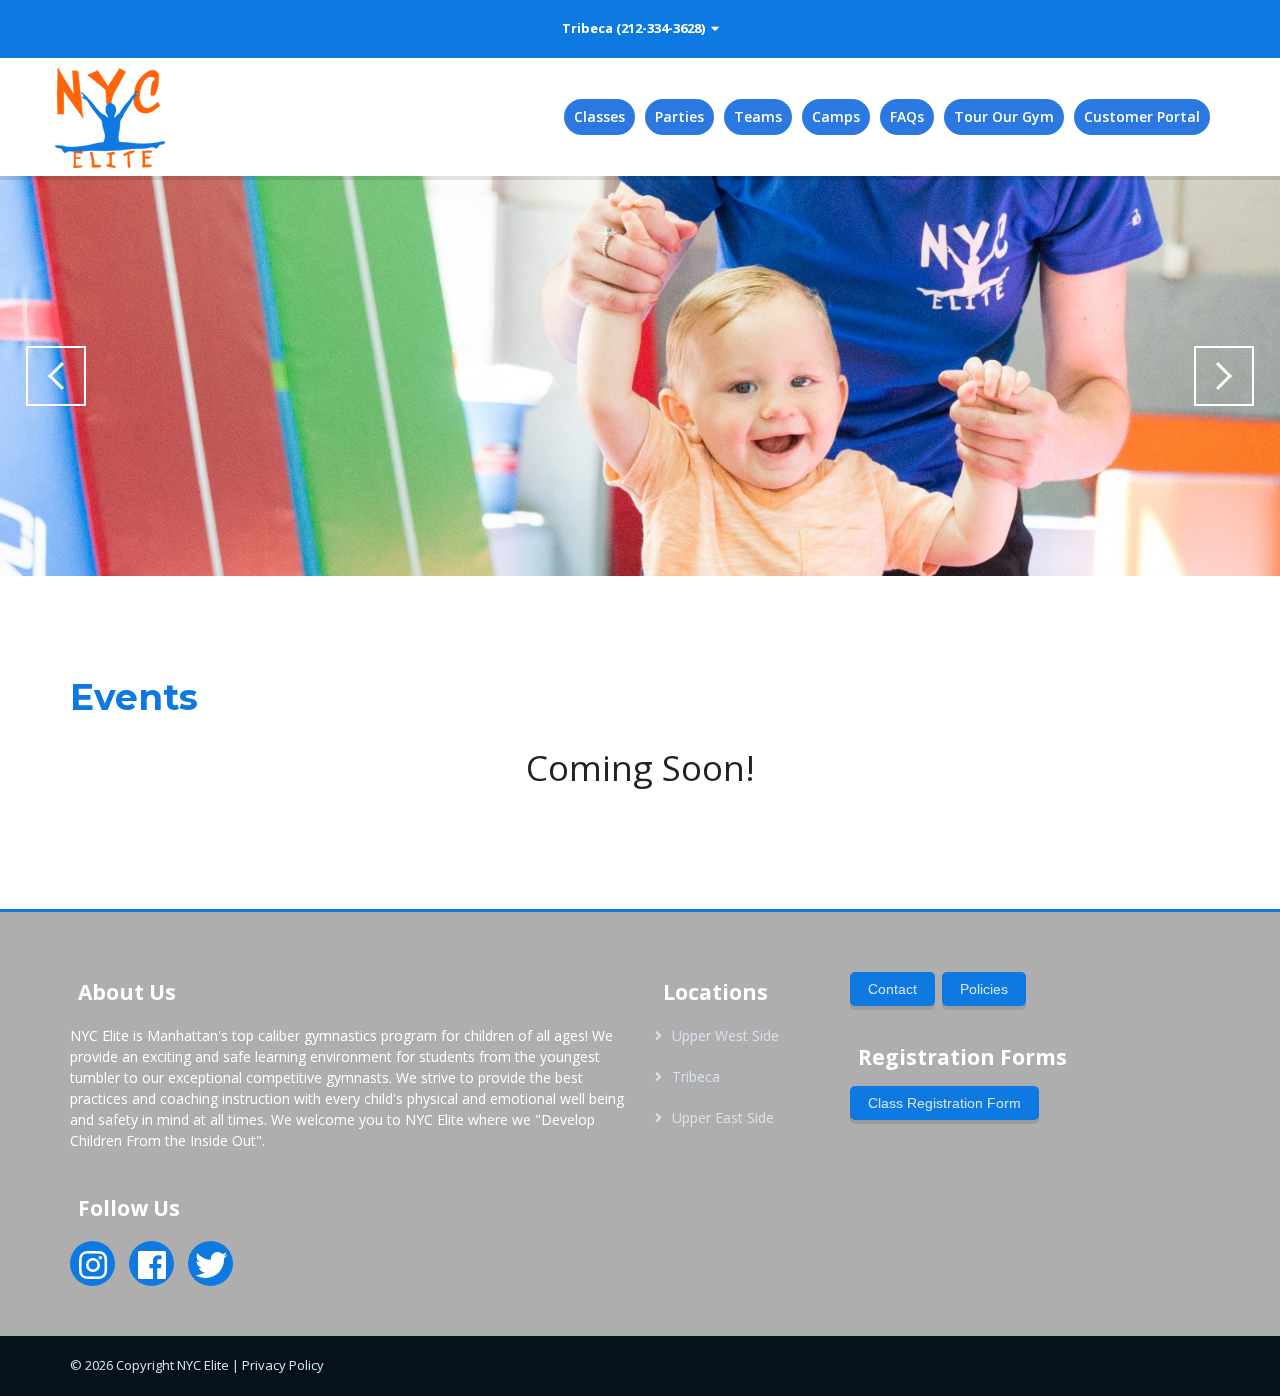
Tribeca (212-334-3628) (636, 28)
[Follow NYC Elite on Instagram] (93, 1271)
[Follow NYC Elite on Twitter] (211, 1271)
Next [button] (1224, 376)
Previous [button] (56, 376)
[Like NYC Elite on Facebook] (152, 1271)
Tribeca (696, 1076)
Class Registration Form (944, 1103)
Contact (892, 989)
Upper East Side (723, 1117)
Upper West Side (725, 1035)
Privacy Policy (283, 1365)
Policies (984, 989)
